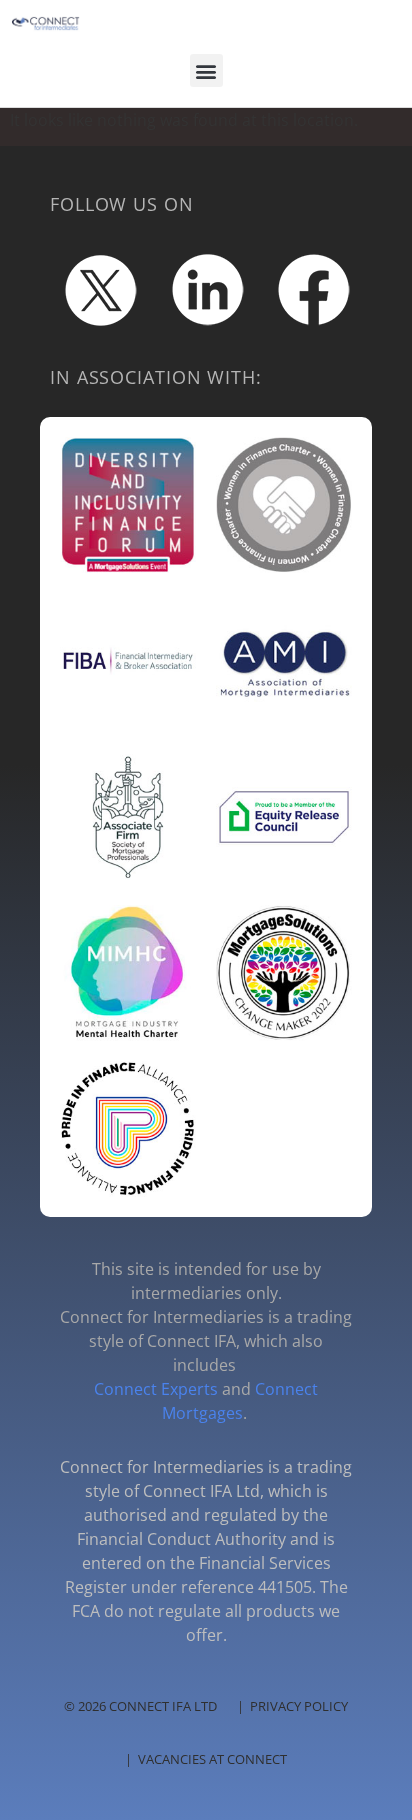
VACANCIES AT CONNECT (212, 1759)
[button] (206, 70)
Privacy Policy (299, 1706)
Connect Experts (156, 1389)
